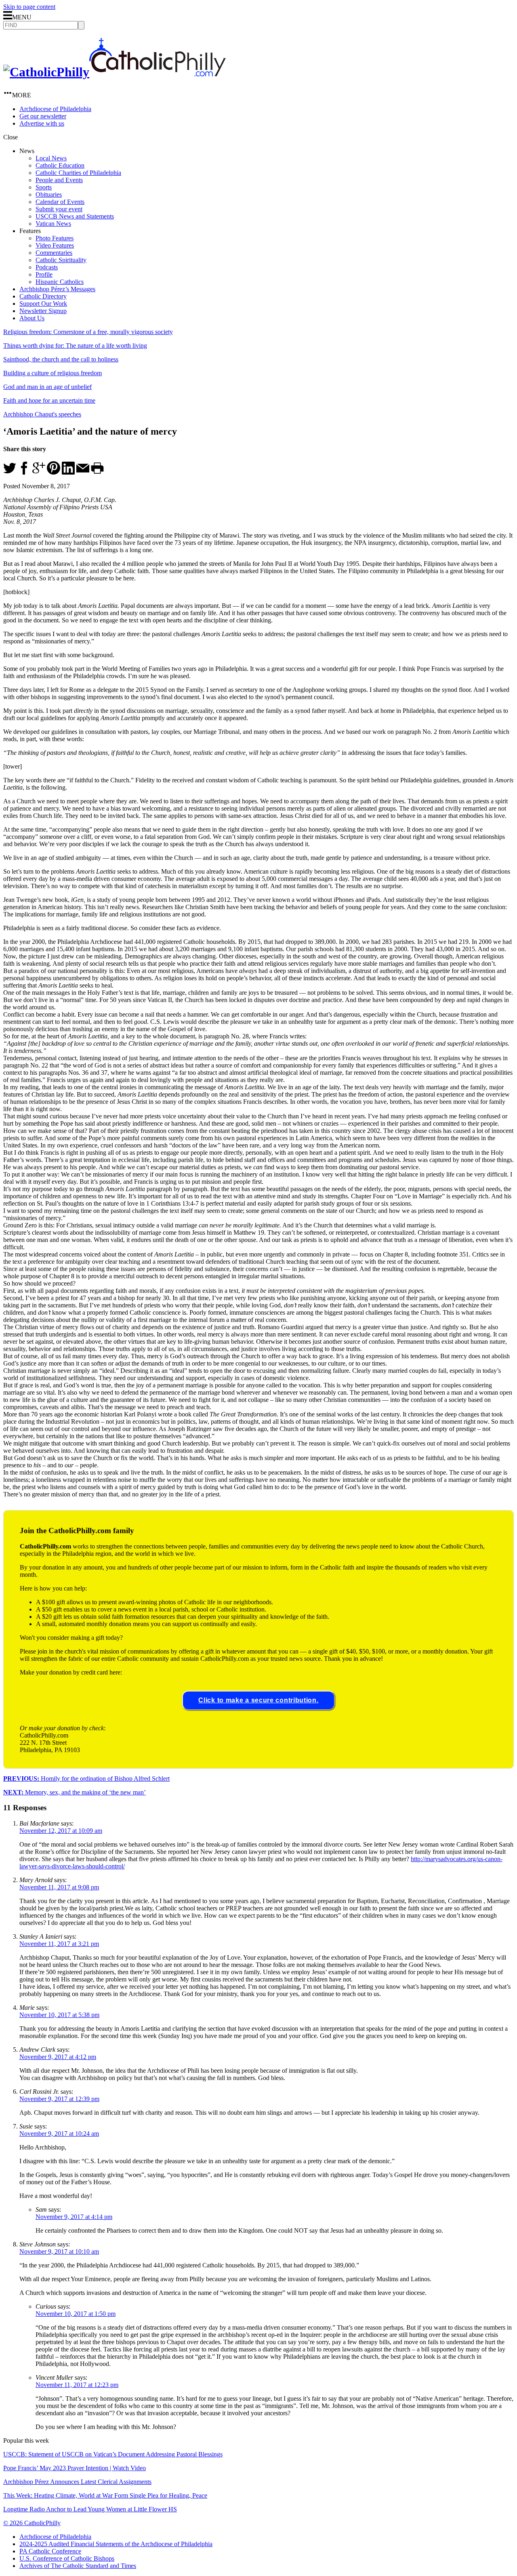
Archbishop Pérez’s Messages (57, 289)
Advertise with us (42, 123)
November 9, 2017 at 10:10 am (59, 2251)
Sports (44, 187)
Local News (51, 158)
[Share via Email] (83, 472)
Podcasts (47, 267)
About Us (32, 318)
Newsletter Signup (43, 311)
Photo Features (55, 238)
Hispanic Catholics (60, 282)
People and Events (59, 180)
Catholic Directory (43, 296)
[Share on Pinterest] (54, 472)
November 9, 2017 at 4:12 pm (58, 2057)
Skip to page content (29, 7)
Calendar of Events (60, 202)
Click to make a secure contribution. (258, 1700)
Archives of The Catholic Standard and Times (78, 2566)
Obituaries (49, 194)
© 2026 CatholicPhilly (32, 2523)
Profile (44, 274)
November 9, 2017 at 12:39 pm (59, 2099)
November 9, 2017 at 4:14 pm (74, 2217)
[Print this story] (97, 472)
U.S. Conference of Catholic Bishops (67, 2558)
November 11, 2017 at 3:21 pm (59, 1944)
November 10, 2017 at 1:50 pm (76, 2314)
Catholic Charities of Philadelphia (78, 173)
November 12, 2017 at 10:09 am (61, 1831)
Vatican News (53, 224)
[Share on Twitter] (10, 472)
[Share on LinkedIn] (68, 472)
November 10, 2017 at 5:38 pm (59, 2015)
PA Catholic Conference (50, 2551)
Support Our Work (43, 304)
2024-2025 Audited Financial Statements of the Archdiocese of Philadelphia (116, 2544)
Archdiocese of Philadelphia (55, 109)
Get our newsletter (43, 116)
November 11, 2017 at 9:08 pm (59, 1887)
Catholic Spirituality (61, 260)
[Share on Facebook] (24, 472)
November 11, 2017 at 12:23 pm (77, 2385)
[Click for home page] (115, 72)
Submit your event (59, 209)
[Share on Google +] (39, 472)
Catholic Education (60, 165)
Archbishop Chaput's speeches (42, 414)
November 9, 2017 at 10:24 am (59, 2134)
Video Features (55, 245)
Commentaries (54, 253)
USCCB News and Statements (75, 216)
